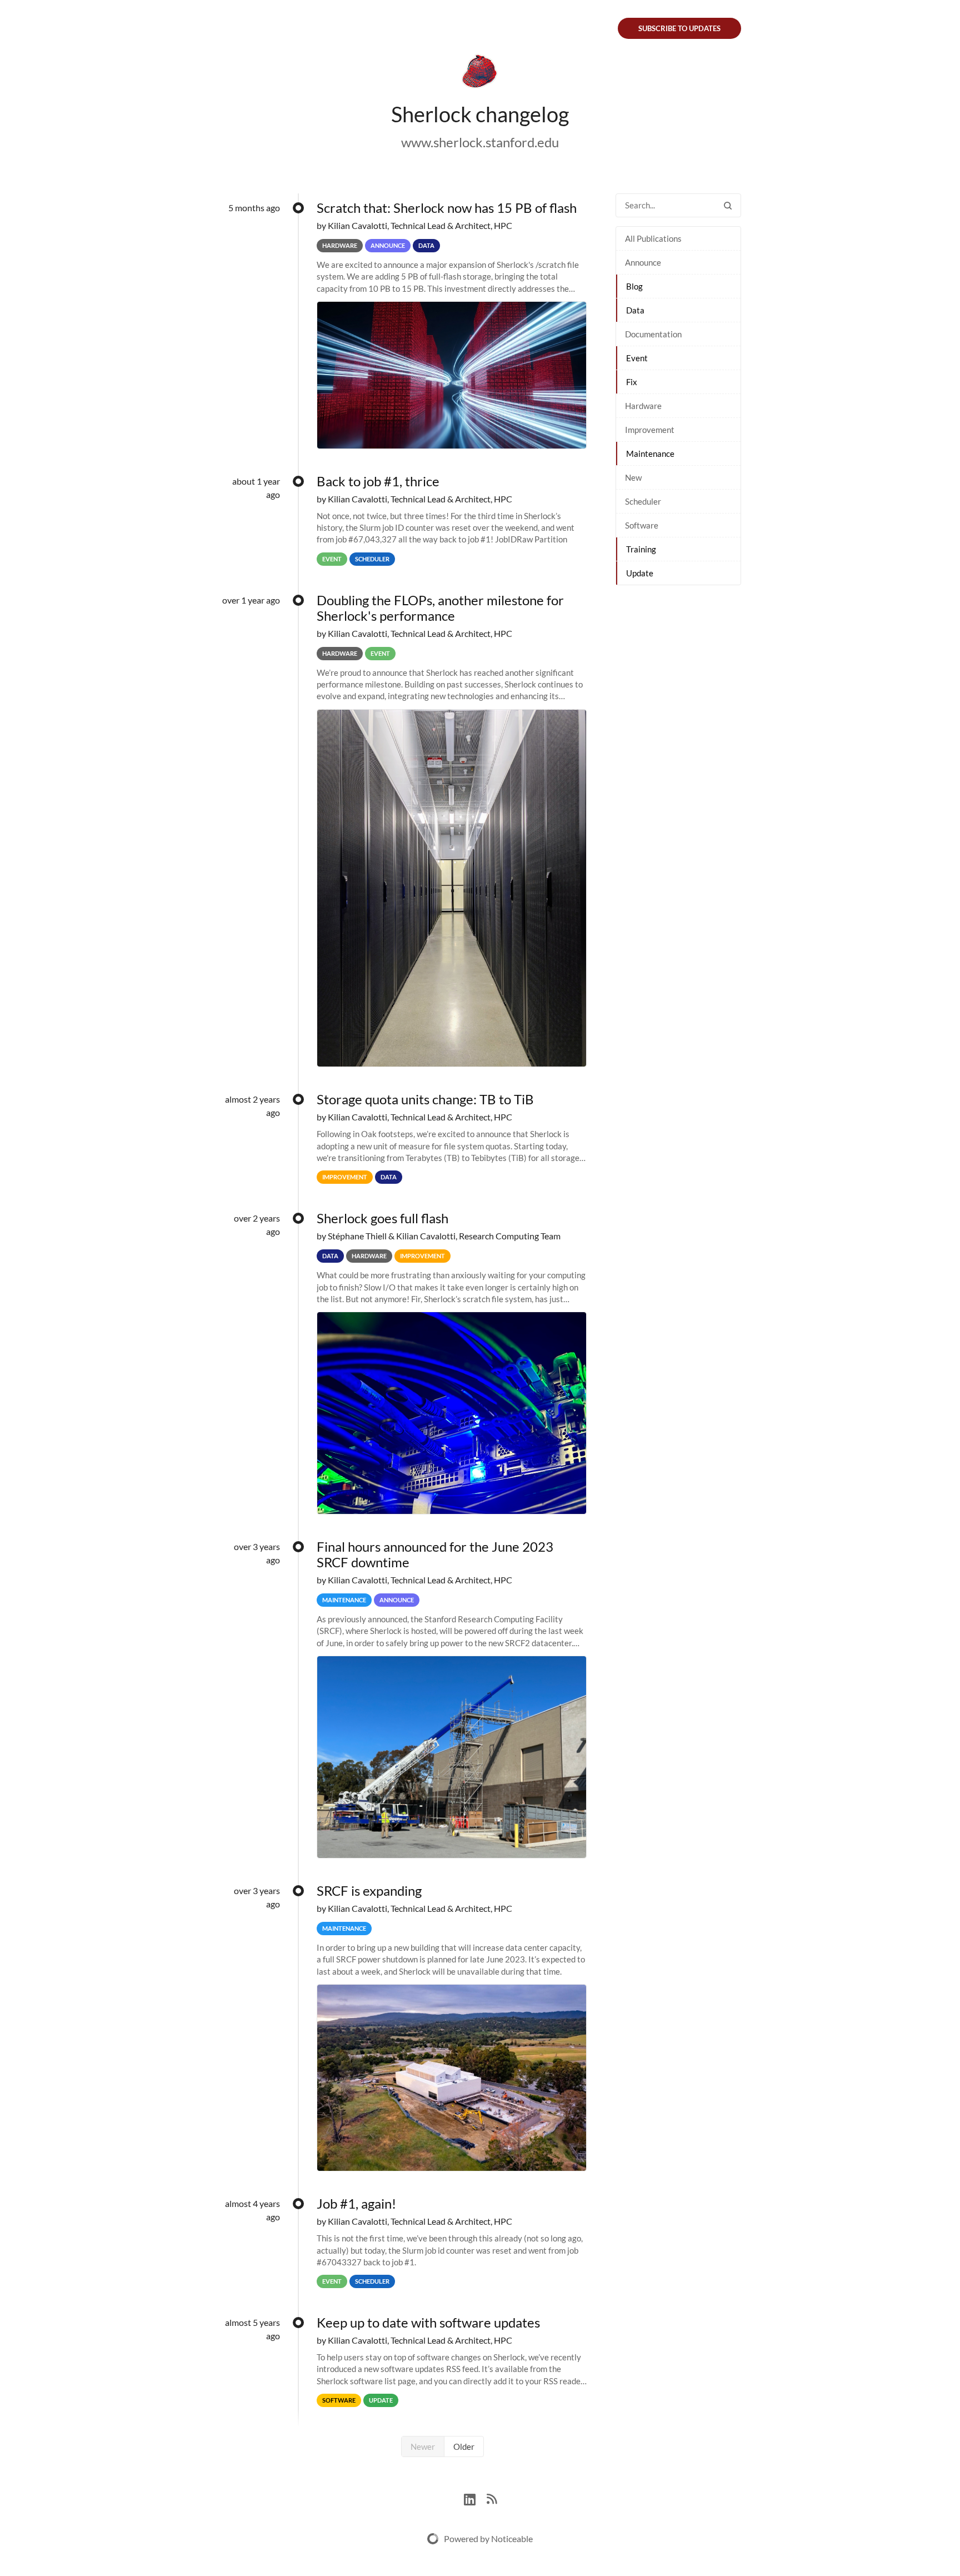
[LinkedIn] (475, 2498)
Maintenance (650, 454)
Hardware (643, 406)
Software (642, 525)
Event (637, 358)
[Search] (728, 205)
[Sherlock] (480, 73)
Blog (634, 286)
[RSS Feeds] (492, 2498)
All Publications (653, 238)
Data (635, 310)
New (633, 477)
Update (640, 573)
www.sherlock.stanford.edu (480, 142)
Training (641, 549)
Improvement (650, 430)
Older (464, 2447)
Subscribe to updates (679, 28)
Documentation (653, 334)
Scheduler (643, 501)
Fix (632, 382)
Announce (643, 262)
